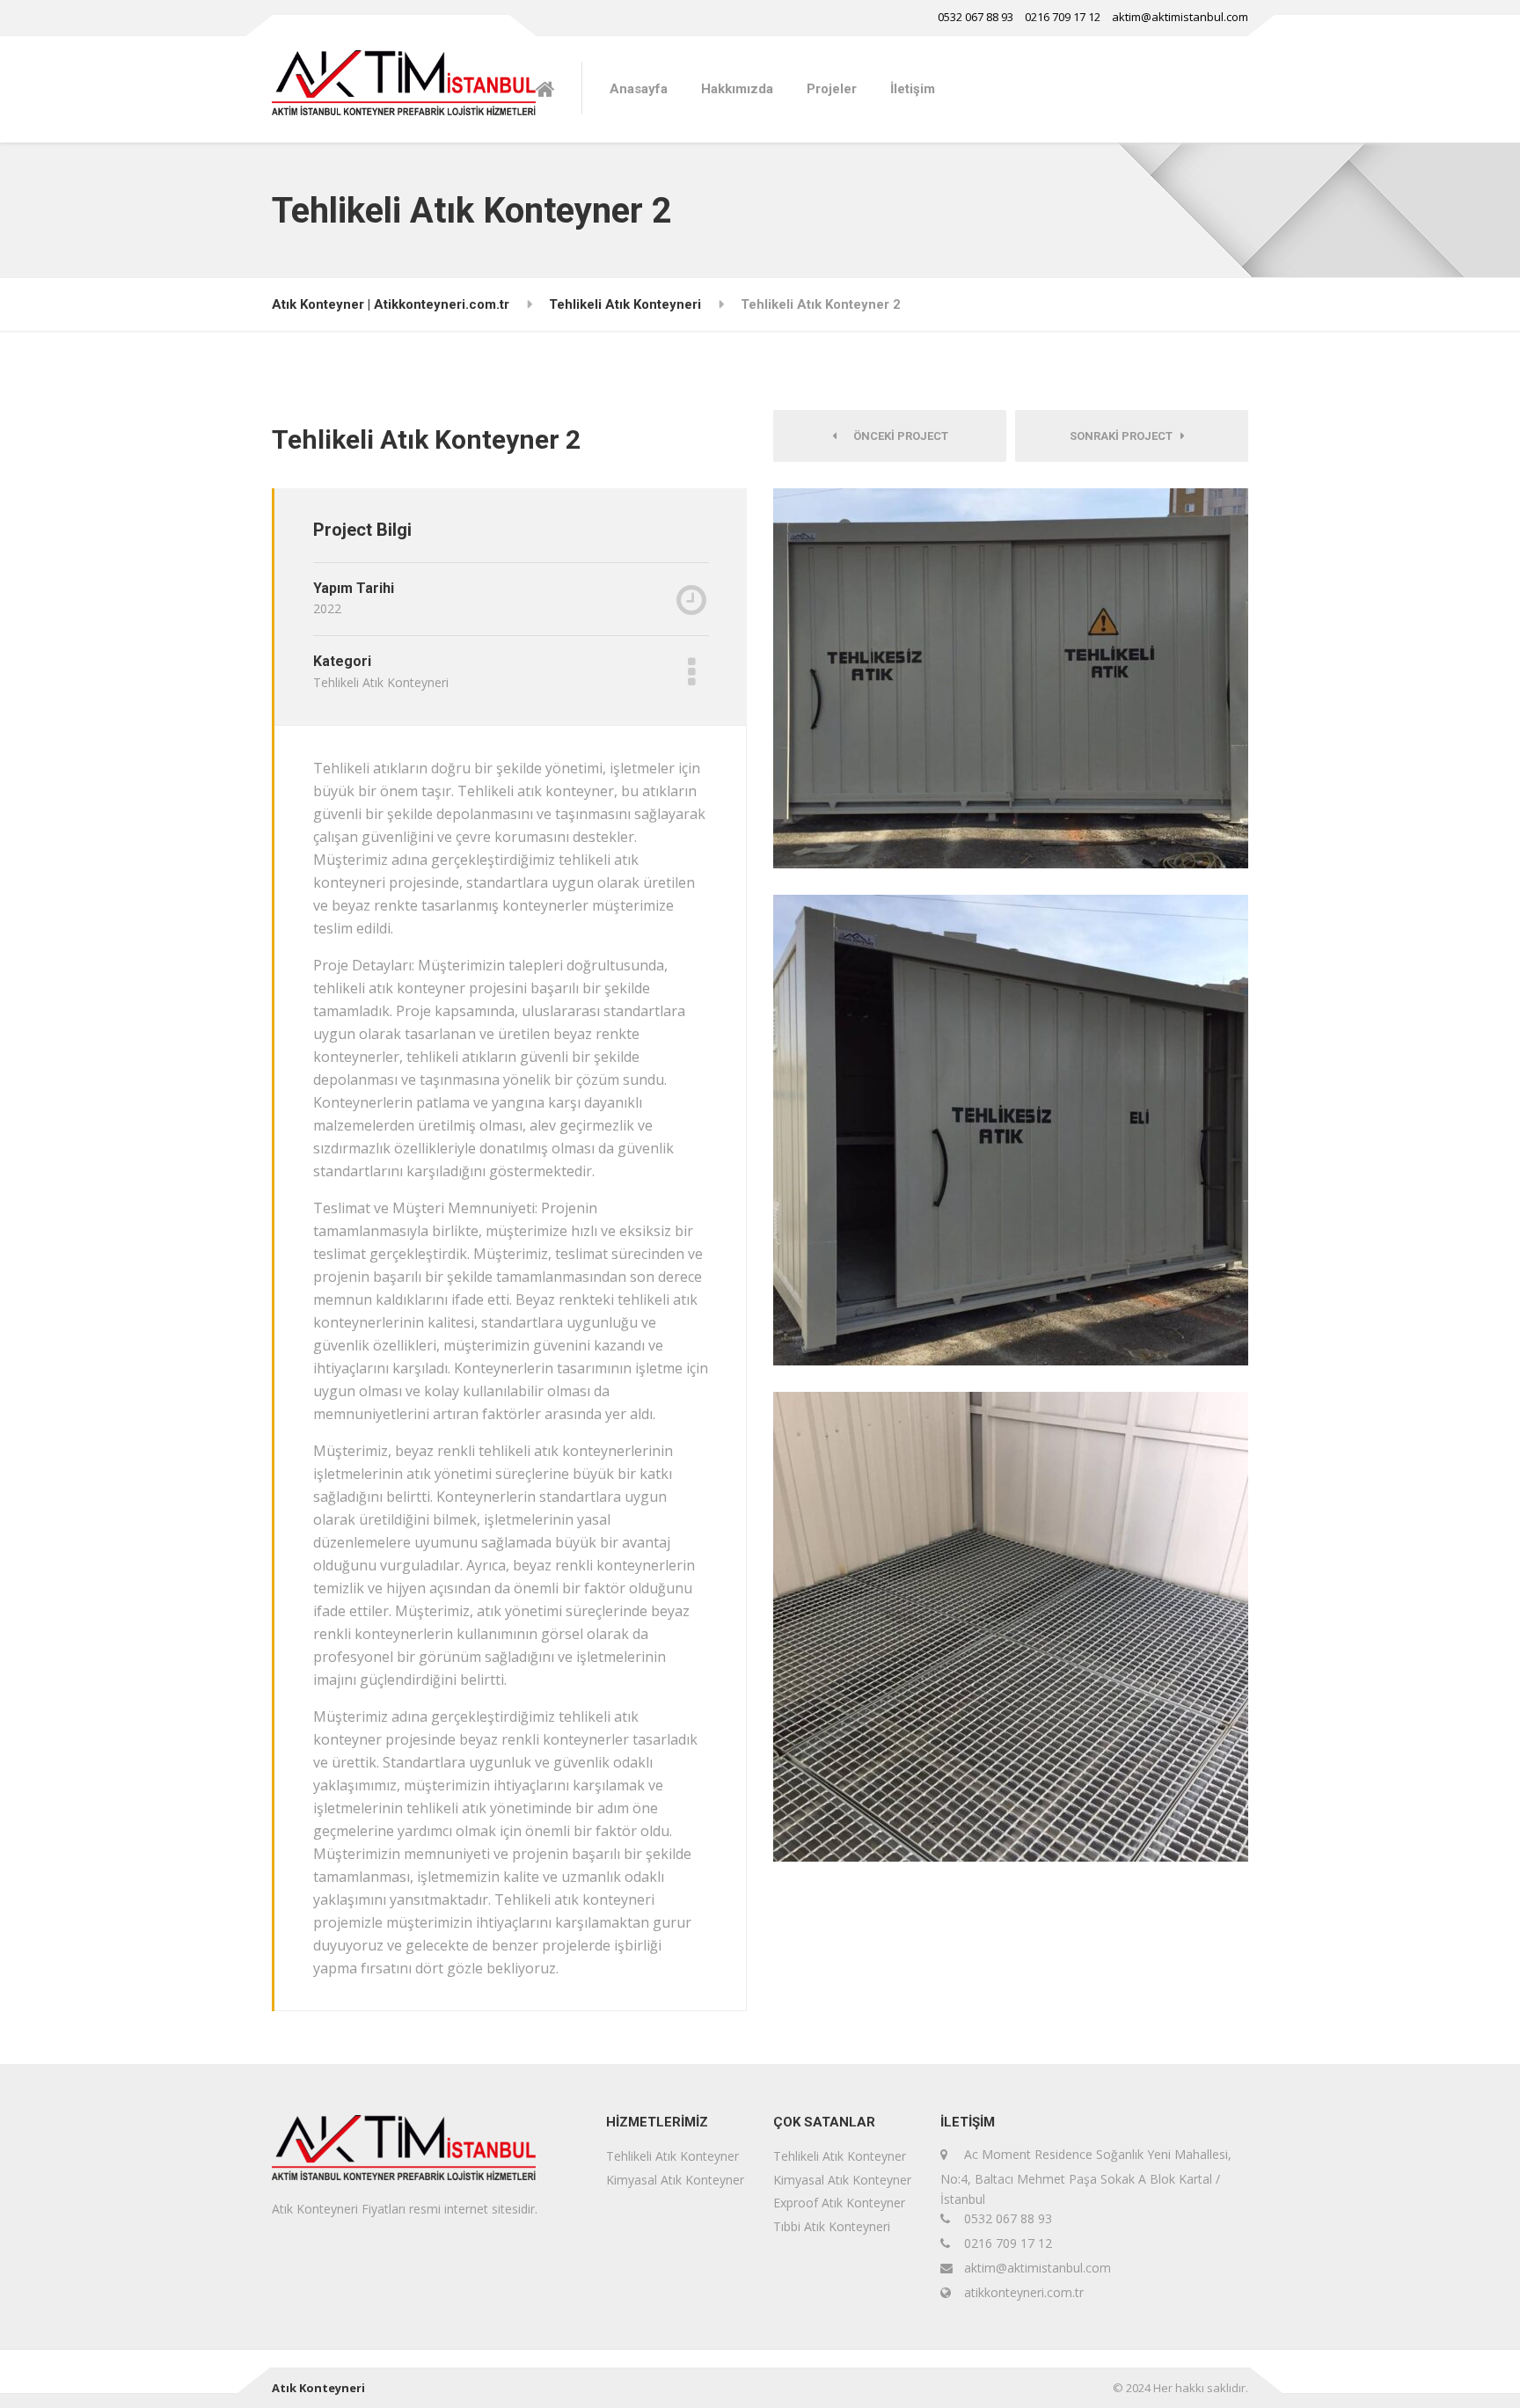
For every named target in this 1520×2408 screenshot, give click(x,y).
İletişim (913, 89)
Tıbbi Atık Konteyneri (832, 2226)
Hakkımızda (737, 89)
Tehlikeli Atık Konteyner (672, 2156)
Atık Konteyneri (318, 2388)
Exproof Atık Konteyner (839, 2203)
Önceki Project (897, 436)
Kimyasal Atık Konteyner (675, 2180)
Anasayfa (639, 89)
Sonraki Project (1125, 436)
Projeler (832, 89)
